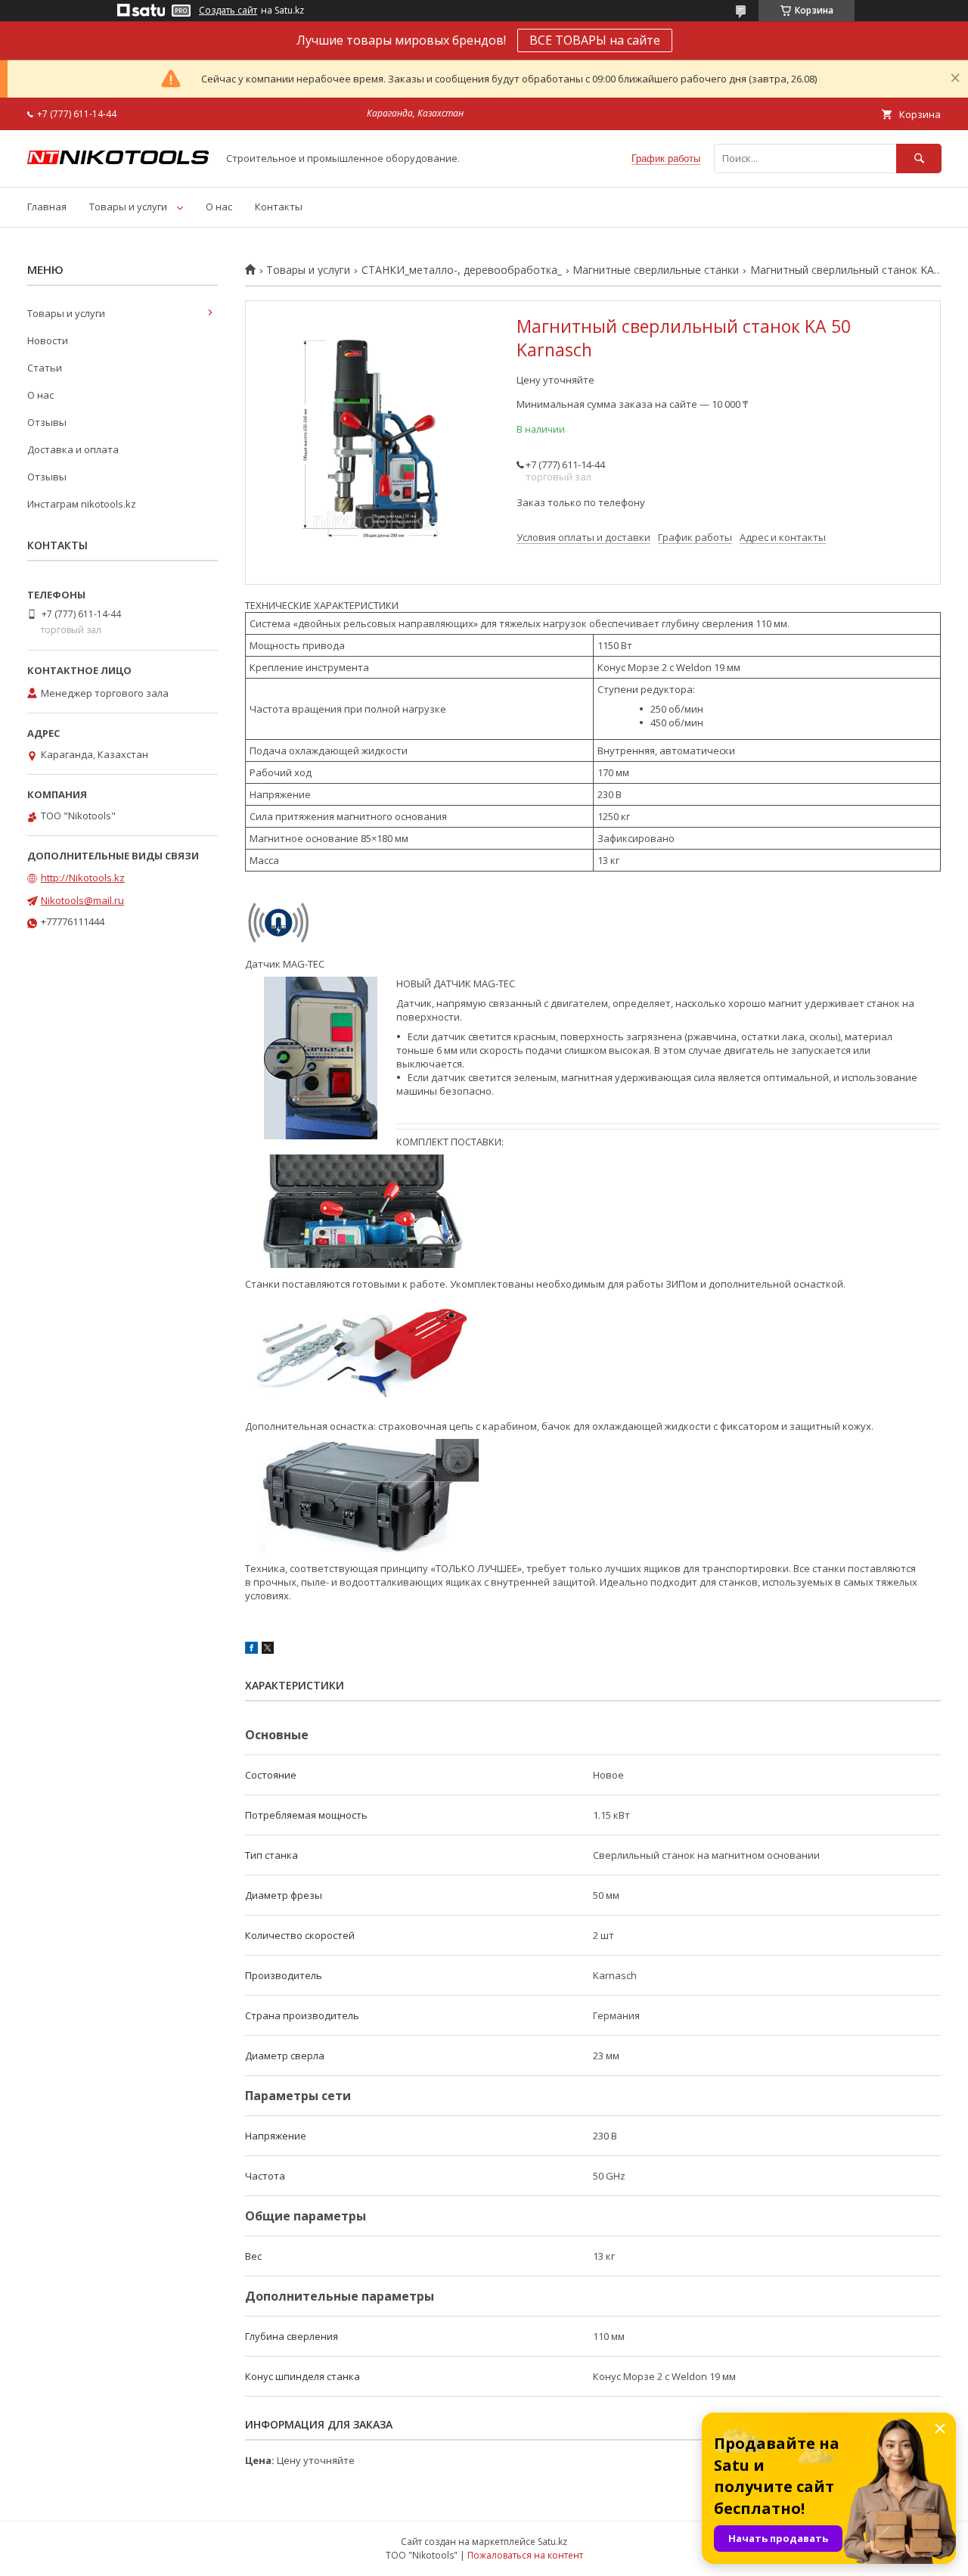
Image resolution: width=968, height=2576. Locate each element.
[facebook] (251, 1650)
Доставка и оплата (73, 449)
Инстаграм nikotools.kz (82, 504)
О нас (219, 207)
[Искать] (919, 158)
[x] (268, 1650)
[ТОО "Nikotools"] (118, 160)
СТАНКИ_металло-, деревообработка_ (462, 270)
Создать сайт (228, 11)
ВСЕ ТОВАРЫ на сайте (595, 40)
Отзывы (47, 422)
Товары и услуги (128, 207)
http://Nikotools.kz (83, 878)
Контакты (279, 207)
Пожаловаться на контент (525, 2555)
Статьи (45, 368)
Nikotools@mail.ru (82, 900)
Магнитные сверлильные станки (656, 270)
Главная (47, 207)
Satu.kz (552, 2542)
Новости (48, 340)
